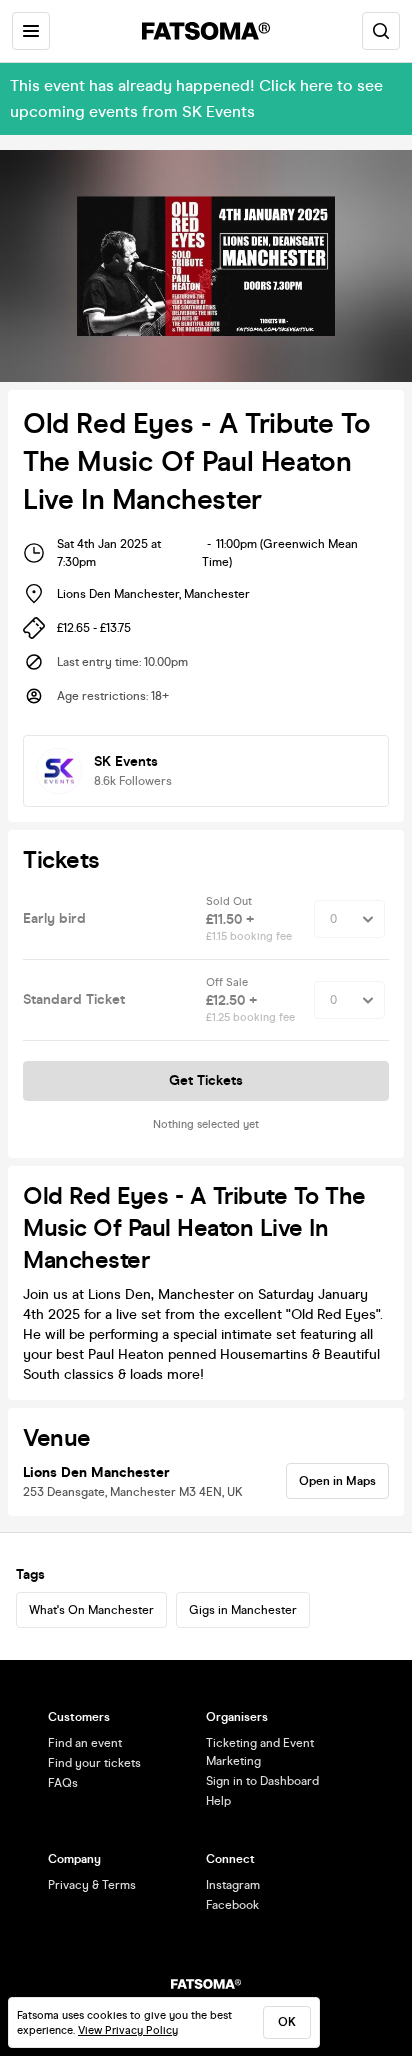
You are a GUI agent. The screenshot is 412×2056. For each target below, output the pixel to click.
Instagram (233, 1885)
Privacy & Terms (92, 1885)
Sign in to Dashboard (262, 1781)
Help (218, 1801)
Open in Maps (337, 1481)
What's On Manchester (91, 1610)
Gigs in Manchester (243, 1610)
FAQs (63, 1783)
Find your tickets (94, 1763)
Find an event (85, 1743)
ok (287, 2022)
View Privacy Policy (128, 2030)
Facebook (232, 1905)
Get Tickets (206, 1080)
